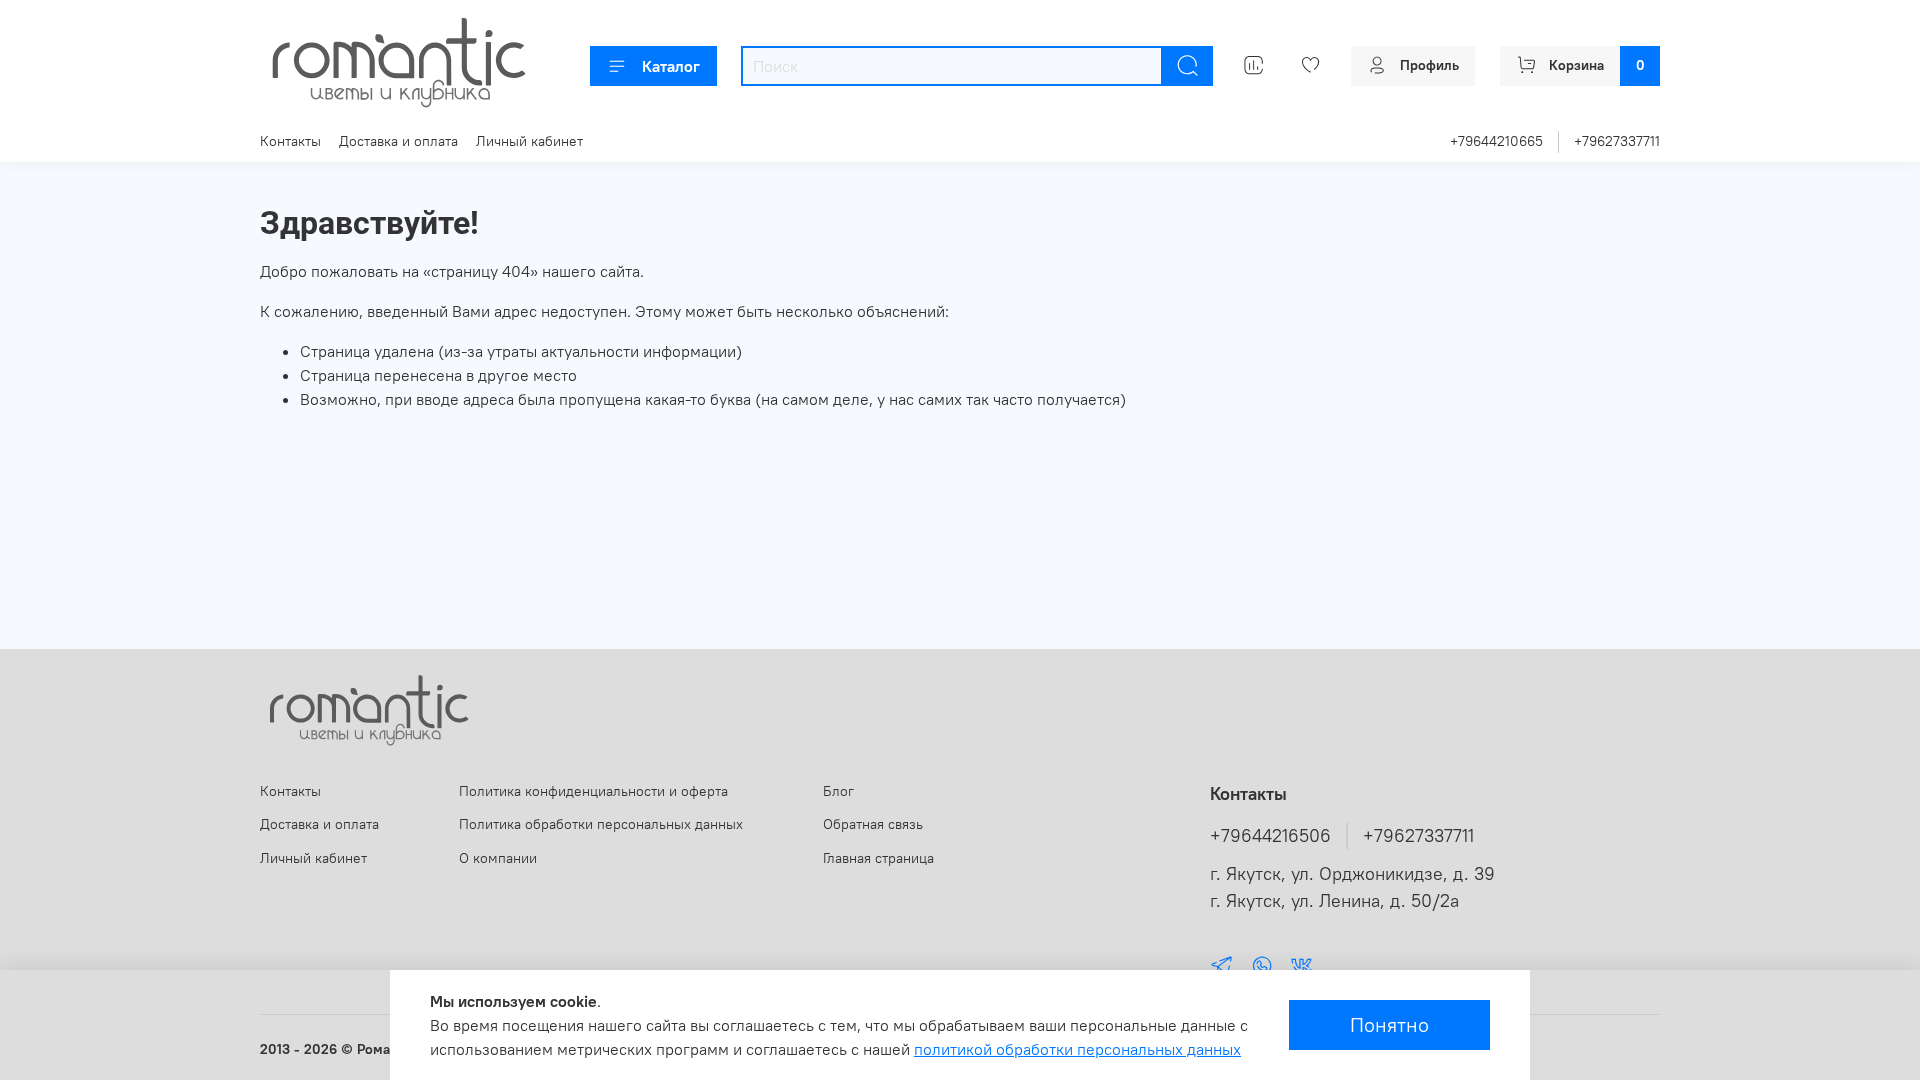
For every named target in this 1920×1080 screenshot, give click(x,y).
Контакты (290, 141)
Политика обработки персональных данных (601, 824)
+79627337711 (1617, 141)
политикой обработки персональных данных (1077, 1049)
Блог (838, 791)
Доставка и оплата (398, 141)
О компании (498, 858)
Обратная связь (873, 824)
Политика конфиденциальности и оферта (593, 791)
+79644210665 (1496, 141)
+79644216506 (1270, 836)
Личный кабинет (529, 141)
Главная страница (878, 858)
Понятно (1389, 1024)
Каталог (671, 66)
